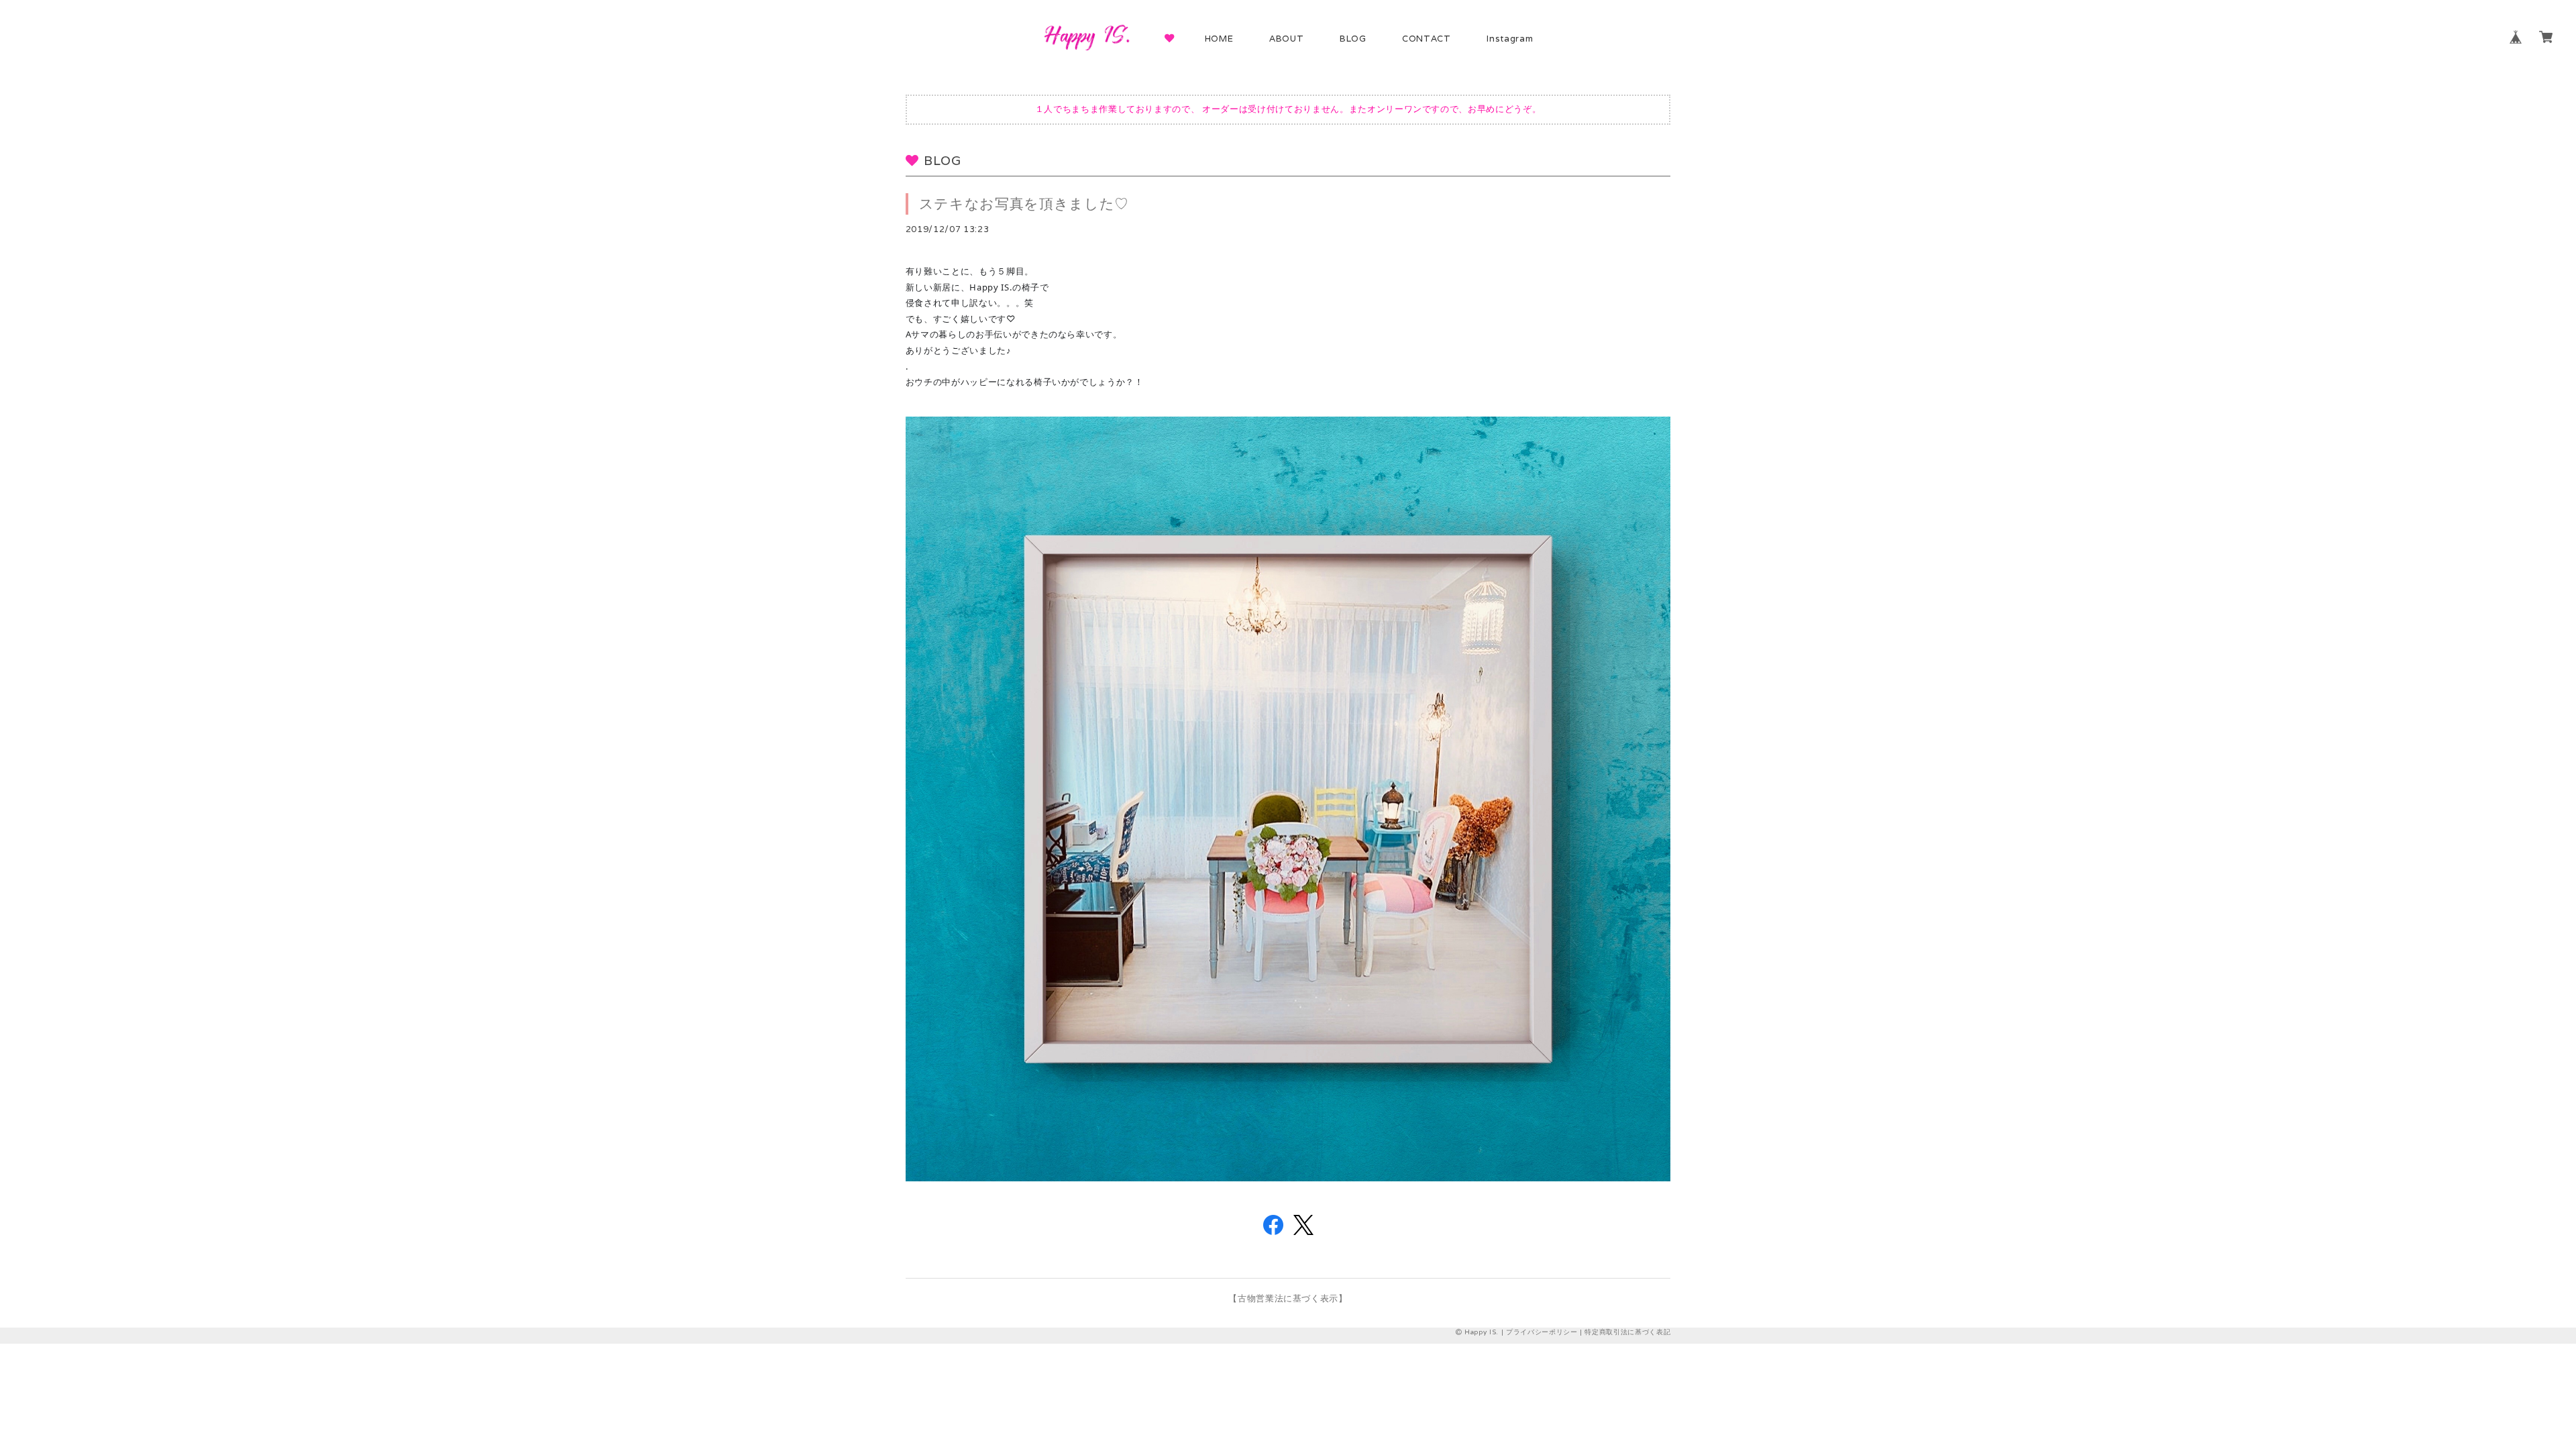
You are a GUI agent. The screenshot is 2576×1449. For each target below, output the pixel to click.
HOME (1219, 39)
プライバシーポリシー (1542, 1332)
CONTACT (1427, 39)
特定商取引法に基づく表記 (1627, 1332)
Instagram (1510, 39)
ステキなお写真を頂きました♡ (1024, 204)
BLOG (1353, 39)
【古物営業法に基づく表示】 (1288, 1298)
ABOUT (1286, 39)
